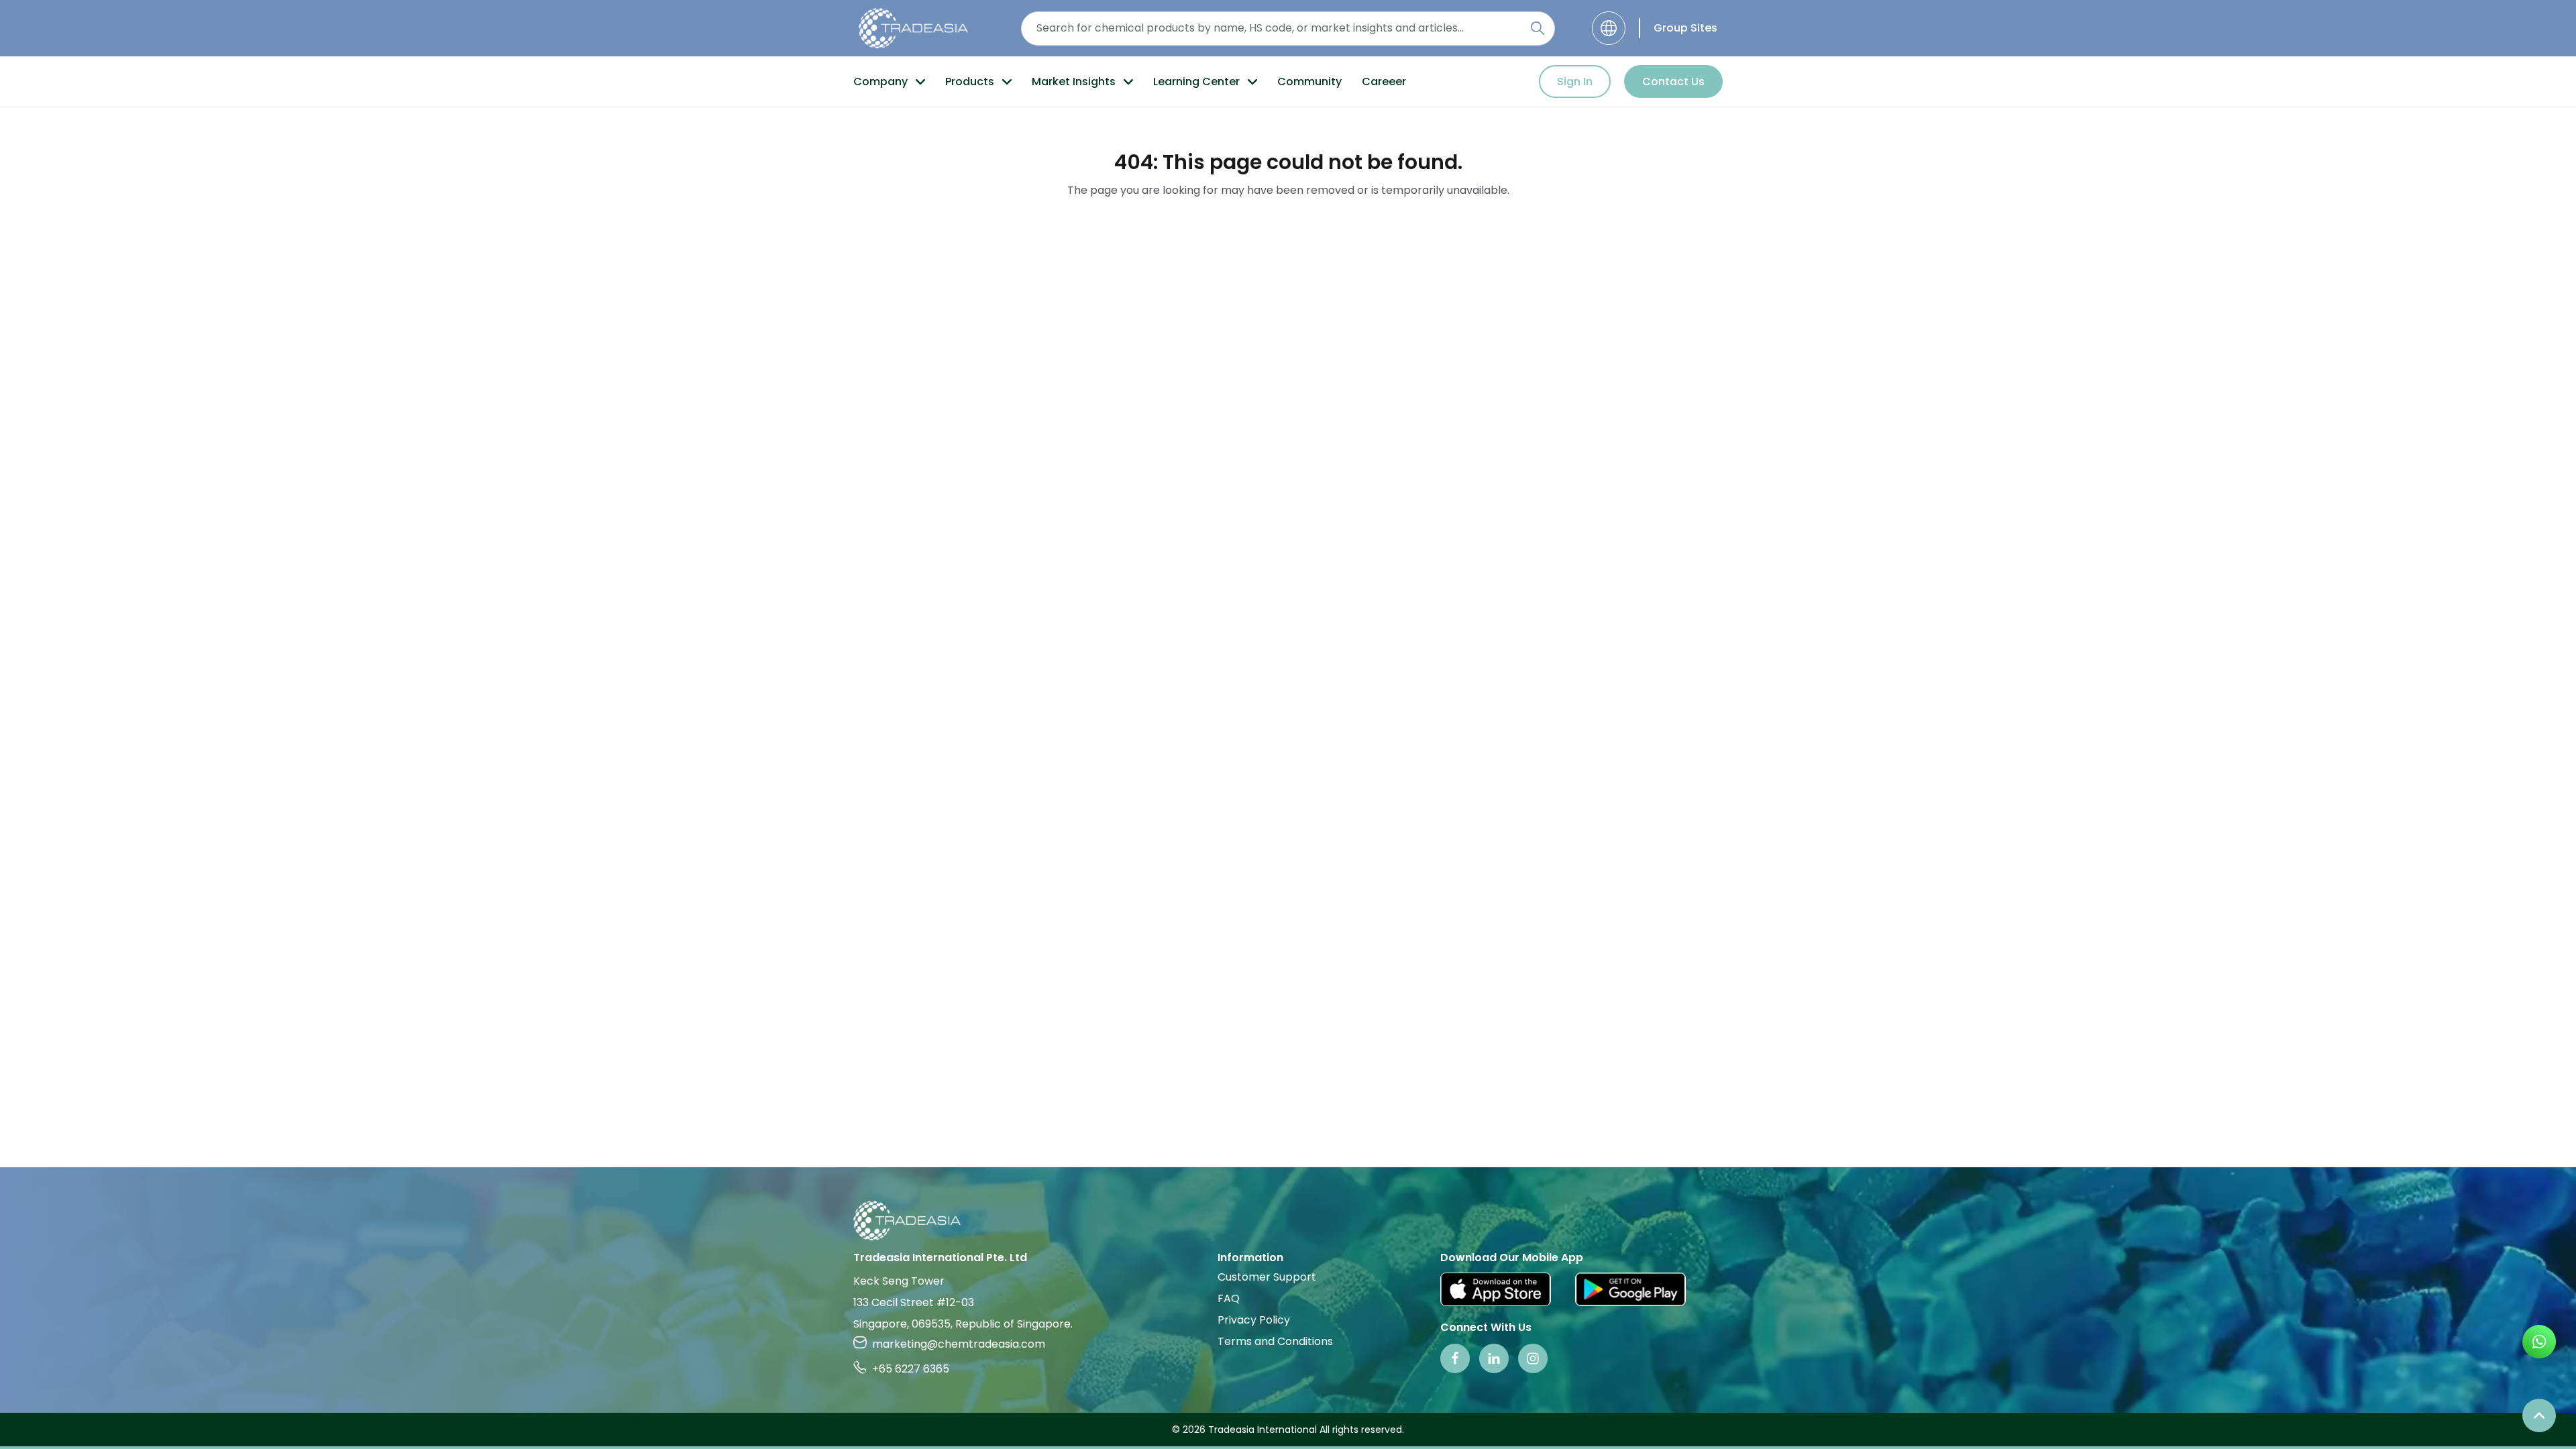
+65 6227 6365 (911, 1369)
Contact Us (1673, 82)
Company (880, 82)
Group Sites (1685, 28)
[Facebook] (1455, 1358)
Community (1309, 82)
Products (970, 82)
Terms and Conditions (1275, 1341)
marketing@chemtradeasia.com (959, 1344)
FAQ (1229, 1298)
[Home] (1288, 1221)
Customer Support (1267, 1277)
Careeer (1384, 82)
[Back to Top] (2539, 1415)
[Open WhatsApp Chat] (2539, 1342)
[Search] (1538, 28)
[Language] (1609, 28)
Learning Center (1196, 82)
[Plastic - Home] (913, 28)
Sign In (1575, 82)
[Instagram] (1533, 1358)
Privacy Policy (1254, 1320)
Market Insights (1074, 82)
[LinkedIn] (1494, 1358)
